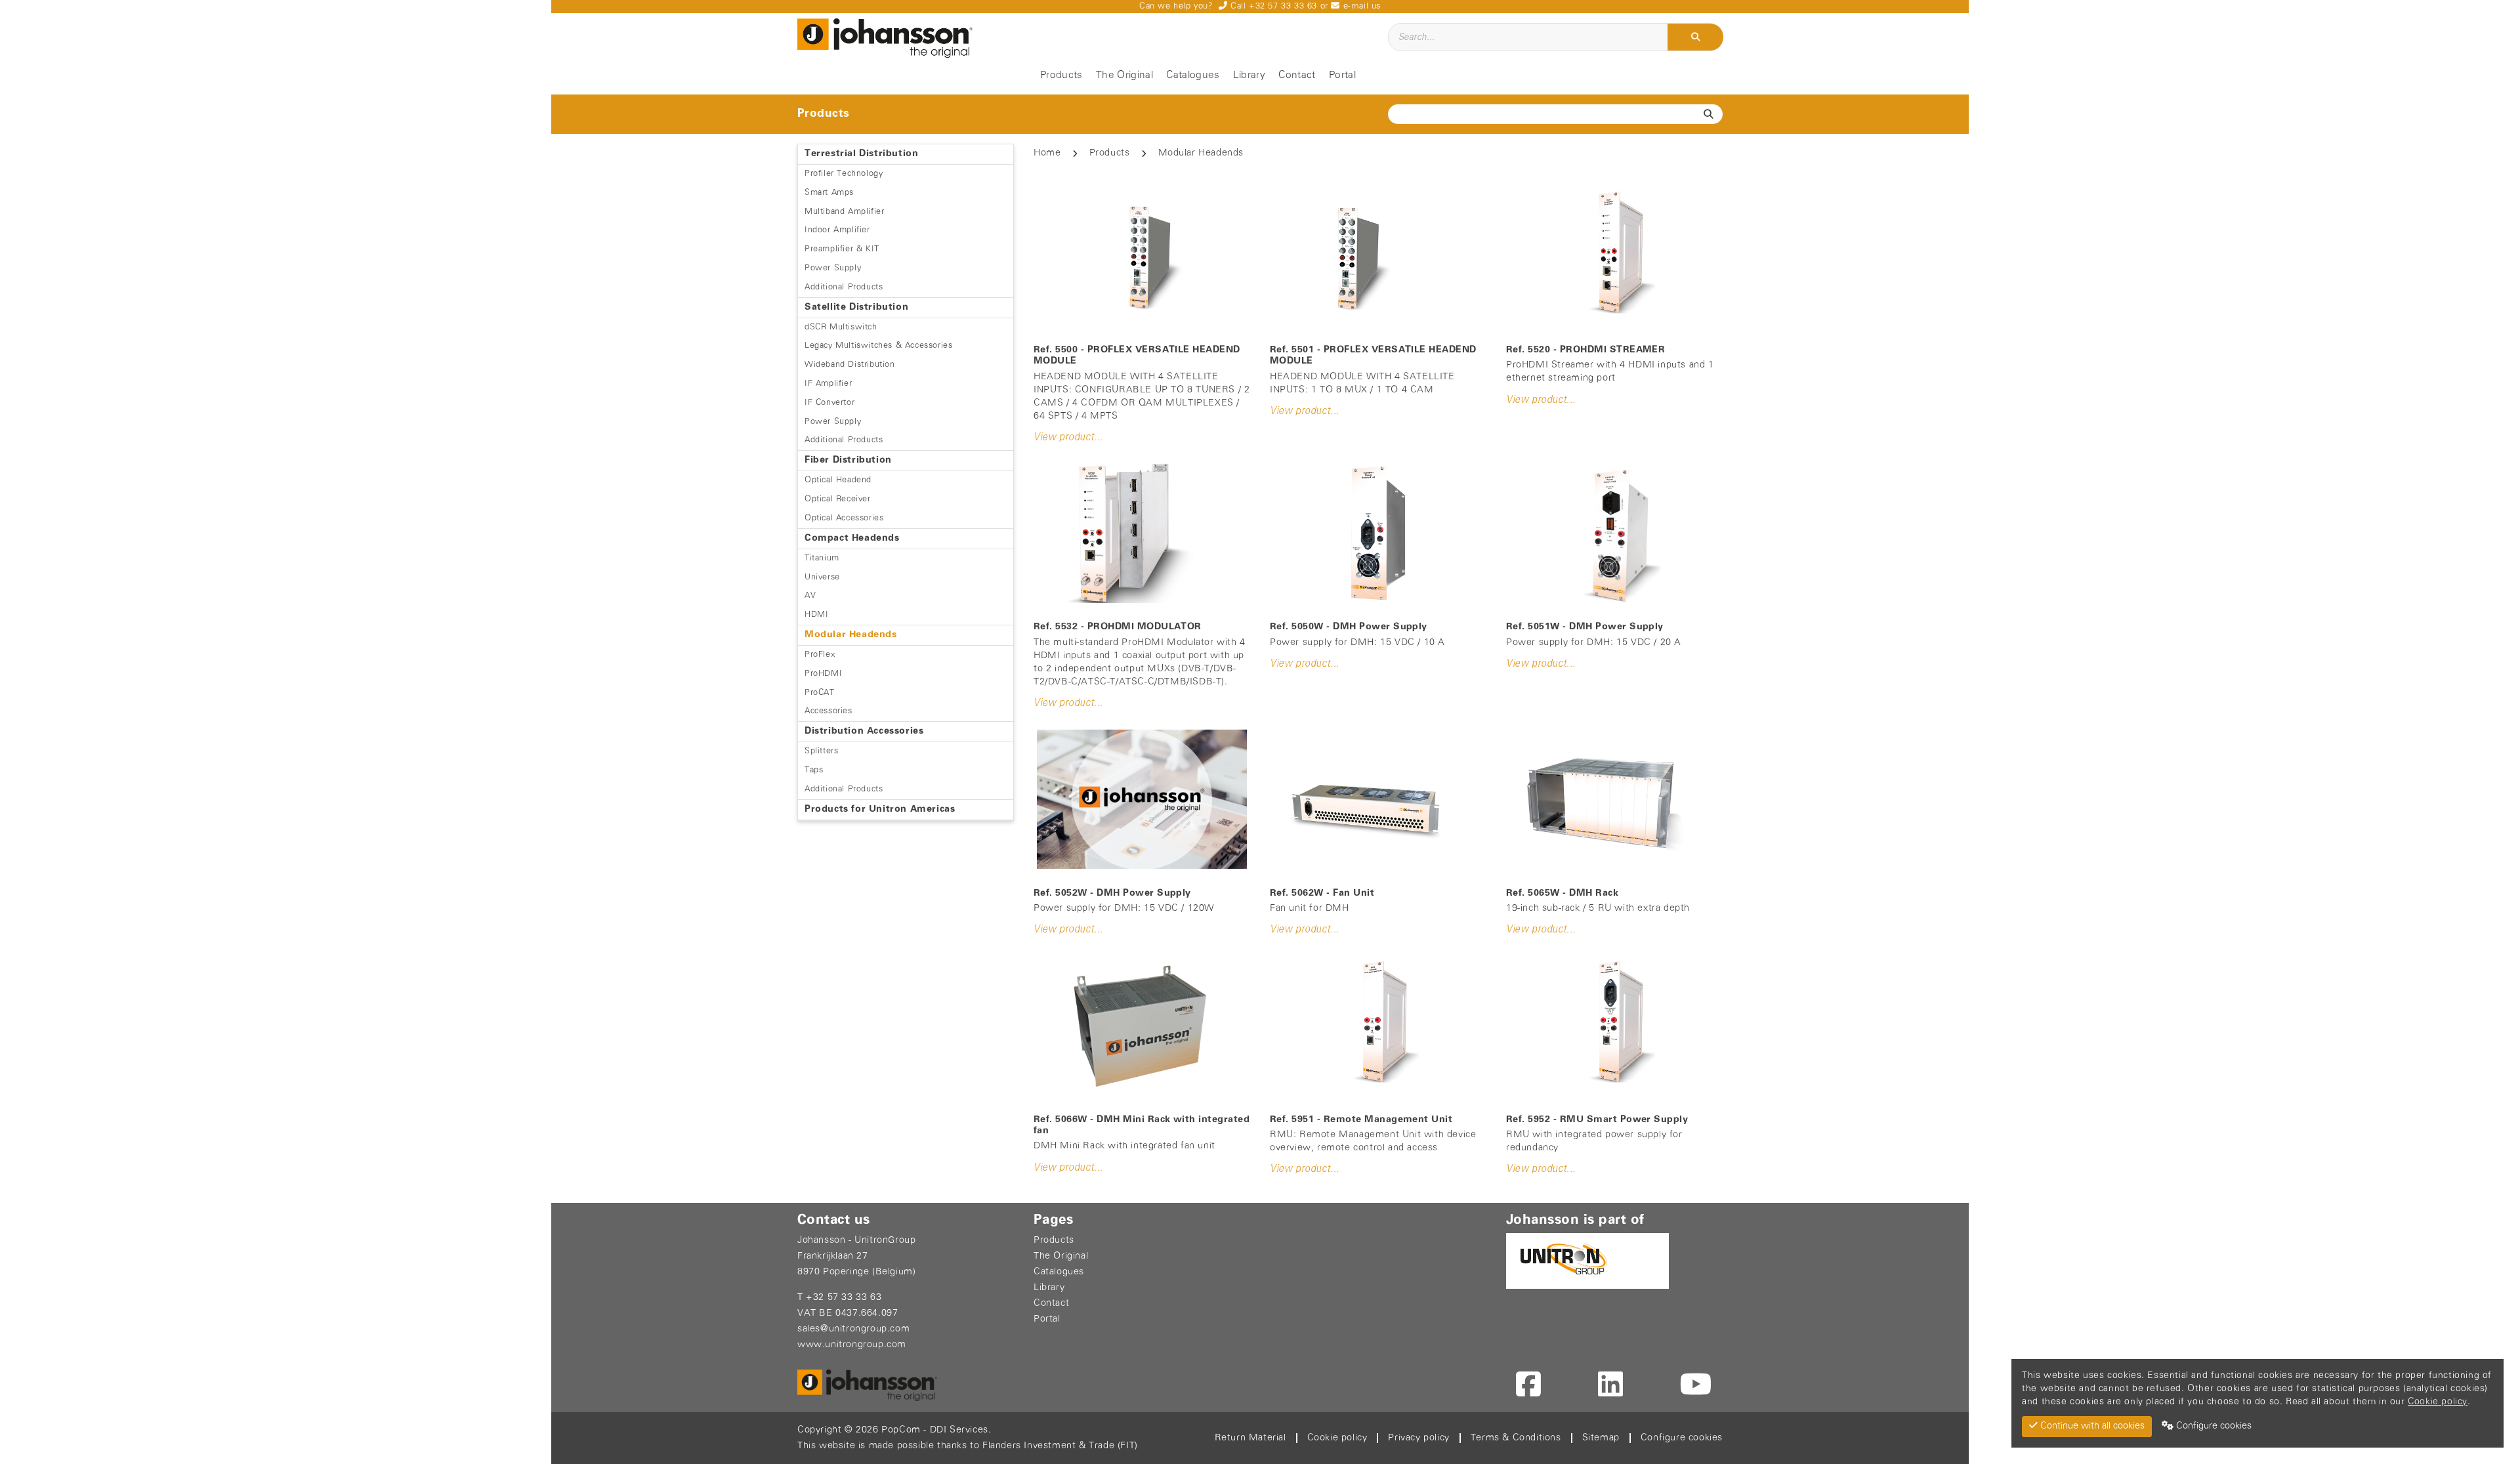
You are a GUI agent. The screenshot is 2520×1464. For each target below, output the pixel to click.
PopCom (901, 1430)
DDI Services (959, 1430)
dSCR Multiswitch (841, 327)
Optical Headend (838, 480)
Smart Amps (829, 193)
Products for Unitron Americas (880, 809)
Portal (1342, 75)
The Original (1124, 75)
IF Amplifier (828, 384)
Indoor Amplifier (837, 230)
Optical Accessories (844, 518)
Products (1061, 75)
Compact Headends (852, 538)
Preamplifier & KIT (842, 249)
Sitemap (1601, 1438)
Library (1249, 75)
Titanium (822, 558)
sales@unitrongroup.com (853, 1329)
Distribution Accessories (864, 731)
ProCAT (820, 693)
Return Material (1250, 1438)
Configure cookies (1682, 1438)
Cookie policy (1337, 1438)
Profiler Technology (844, 174)
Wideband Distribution (850, 365)
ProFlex (820, 655)
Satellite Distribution (856, 307)
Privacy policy (1418, 1438)
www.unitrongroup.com (852, 1345)
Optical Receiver (838, 499)
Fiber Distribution (848, 460)
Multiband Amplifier (844, 212)
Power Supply (833, 268)
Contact (1297, 75)
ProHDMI (823, 674)
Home (1047, 153)
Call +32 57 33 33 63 (1272, 6)
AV (810, 596)
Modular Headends (851, 635)
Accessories (829, 711)
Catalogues (1193, 75)
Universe (822, 577)
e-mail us (1360, 6)
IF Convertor (829, 403)
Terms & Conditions (1516, 1438)
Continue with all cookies (2091, 1426)
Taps (814, 770)
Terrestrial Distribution (861, 154)
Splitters (821, 751)
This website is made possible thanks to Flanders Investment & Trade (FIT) (968, 1446)
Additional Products (844, 287)
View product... (1068, 437)
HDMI (816, 615)
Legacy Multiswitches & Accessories (878, 345)
